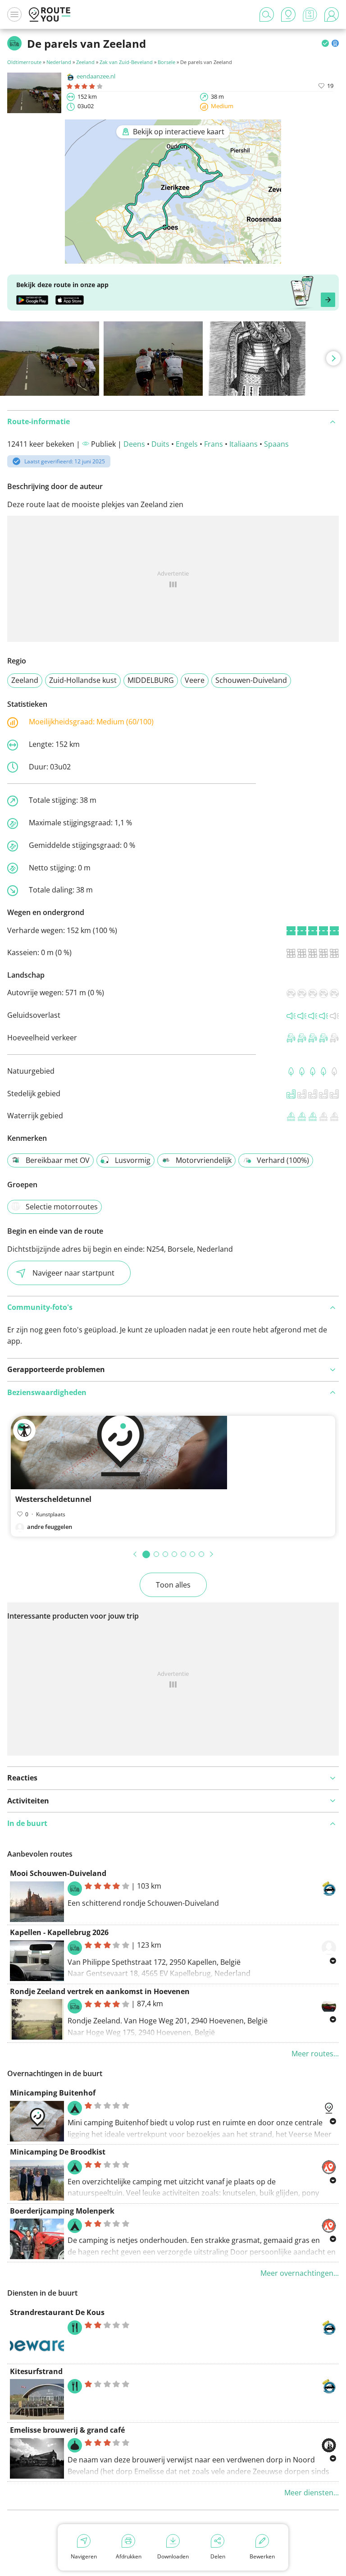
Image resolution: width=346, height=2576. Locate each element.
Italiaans (244, 444)
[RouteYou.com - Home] (50, 14)
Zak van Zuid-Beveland (126, 62)
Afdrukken (129, 2556)
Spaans (276, 444)
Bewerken (262, 2556)
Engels (187, 444)
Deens (134, 444)
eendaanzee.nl (96, 76)
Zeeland (85, 62)
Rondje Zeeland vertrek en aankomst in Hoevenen (100, 1991)
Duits (160, 444)
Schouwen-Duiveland (251, 680)
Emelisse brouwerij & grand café (67, 2430)
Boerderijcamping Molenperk (62, 2211)
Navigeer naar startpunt (73, 1273)
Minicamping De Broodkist (58, 2152)
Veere (195, 680)
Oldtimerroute (24, 62)
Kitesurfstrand (36, 2371)
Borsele (166, 62)
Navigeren (84, 2556)
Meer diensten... (312, 2493)
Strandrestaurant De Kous (57, 2312)
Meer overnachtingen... (300, 2273)
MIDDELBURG (151, 680)
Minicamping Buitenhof (53, 2093)
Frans (214, 444)
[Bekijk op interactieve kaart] (173, 257)
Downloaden (173, 2556)
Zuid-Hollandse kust (83, 680)
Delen (218, 2556)
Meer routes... (315, 2054)
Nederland (59, 62)
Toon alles (173, 1585)
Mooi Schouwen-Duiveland (58, 1873)
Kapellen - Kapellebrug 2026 (59, 1932)
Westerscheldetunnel (53, 1499)
